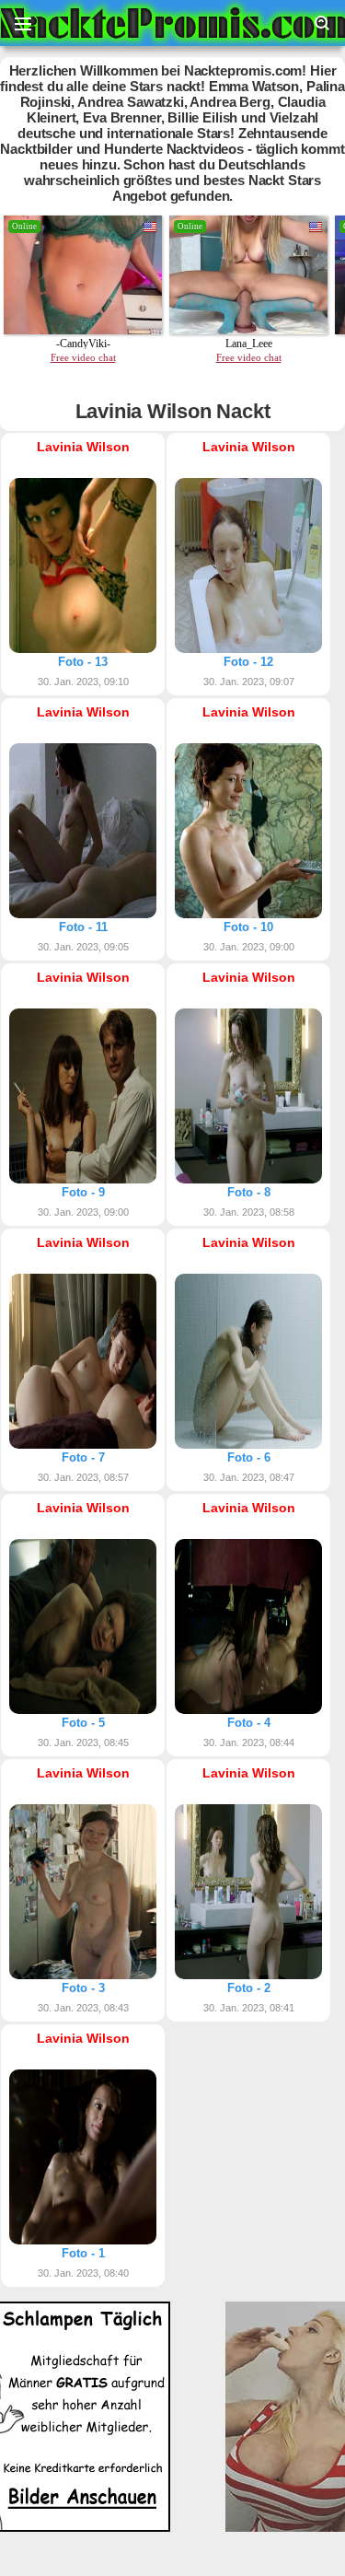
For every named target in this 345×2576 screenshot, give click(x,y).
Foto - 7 (83, 1457)
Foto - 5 (83, 1723)
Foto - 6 (249, 1457)
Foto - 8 (249, 1192)
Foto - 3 (83, 1988)
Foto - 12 (248, 662)
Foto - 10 (248, 927)
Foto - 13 (83, 662)
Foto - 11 (83, 927)
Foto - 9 (83, 1192)
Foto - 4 (249, 1723)
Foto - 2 (249, 1988)
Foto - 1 (83, 2253)
